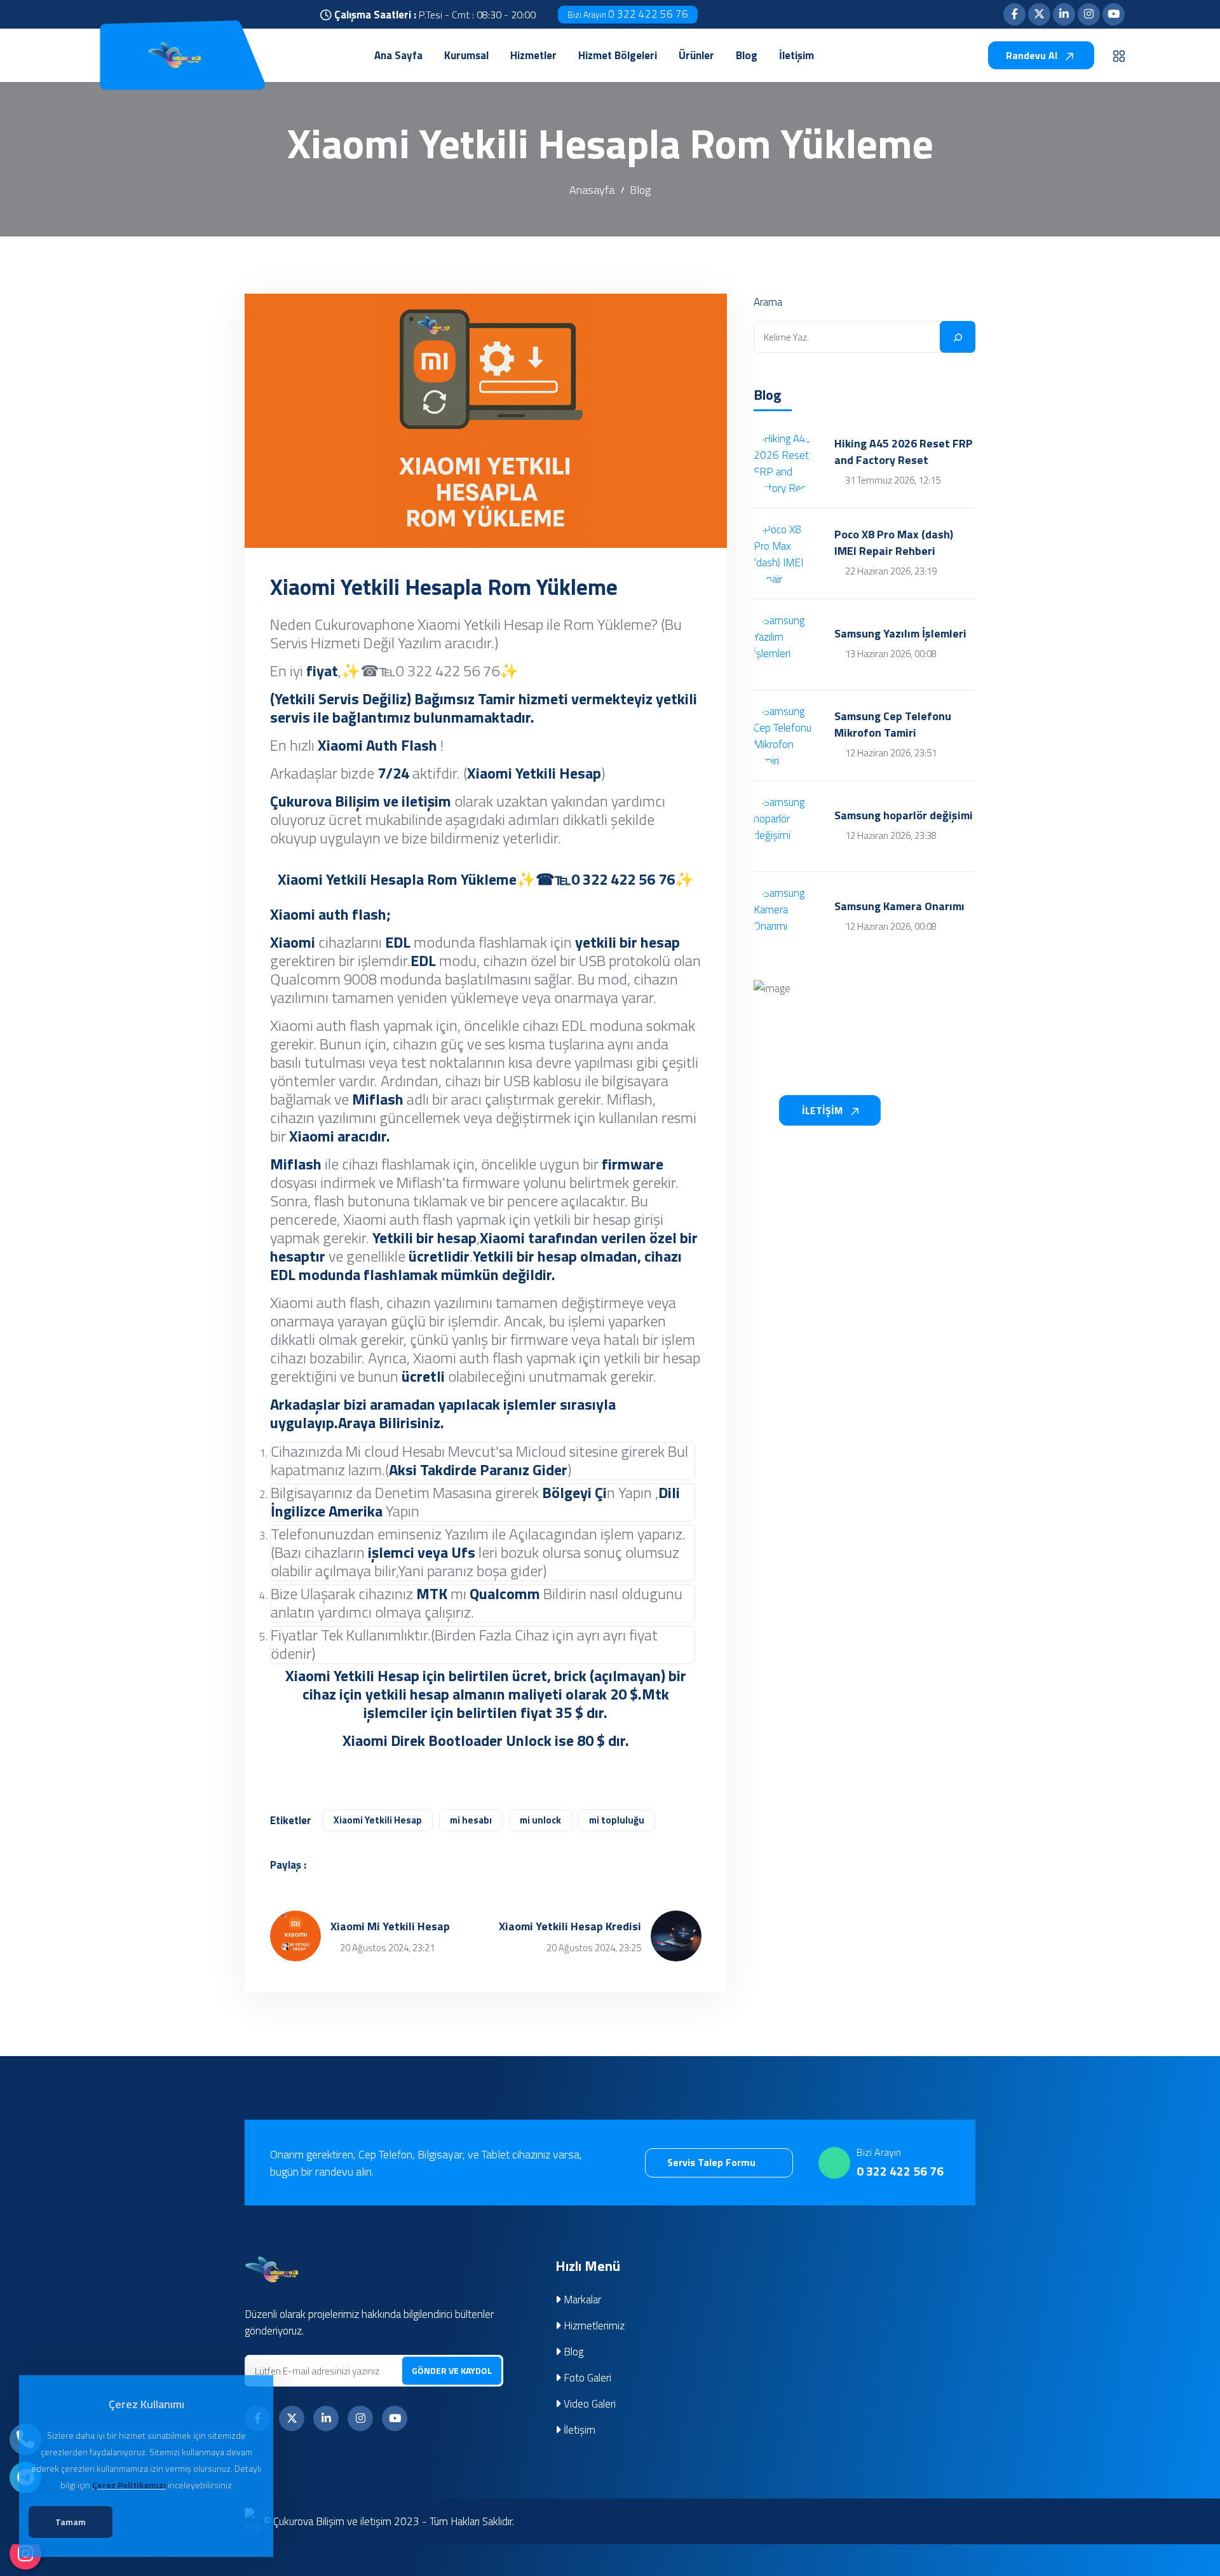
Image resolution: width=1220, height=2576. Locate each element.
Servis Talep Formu (713, 2162)
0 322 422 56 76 (628, 14)
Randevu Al (1033, 55)
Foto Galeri (586, 2378)
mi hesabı (471, 1820)
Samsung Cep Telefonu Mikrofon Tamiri (893, 725)
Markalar (581, 2300)
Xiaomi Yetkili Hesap (378, 1820)
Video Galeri (588, 2404)
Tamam (71, 2522)
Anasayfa (592, 190)
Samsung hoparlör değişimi (904, 815)
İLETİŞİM (823, 1110)
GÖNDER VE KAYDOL (452, 2370)
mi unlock (540, 1820)
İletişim (578, 2430)
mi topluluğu (617, 1820)
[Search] (958, 337)
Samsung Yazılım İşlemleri (900, 634)
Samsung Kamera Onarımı (899, 906)
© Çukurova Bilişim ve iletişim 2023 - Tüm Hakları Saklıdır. (389, 2521)
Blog (640, 190)
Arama (768, 302)
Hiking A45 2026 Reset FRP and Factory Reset (904, 452)
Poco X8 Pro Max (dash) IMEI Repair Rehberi (894, 543)
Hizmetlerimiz (593, 2326)
